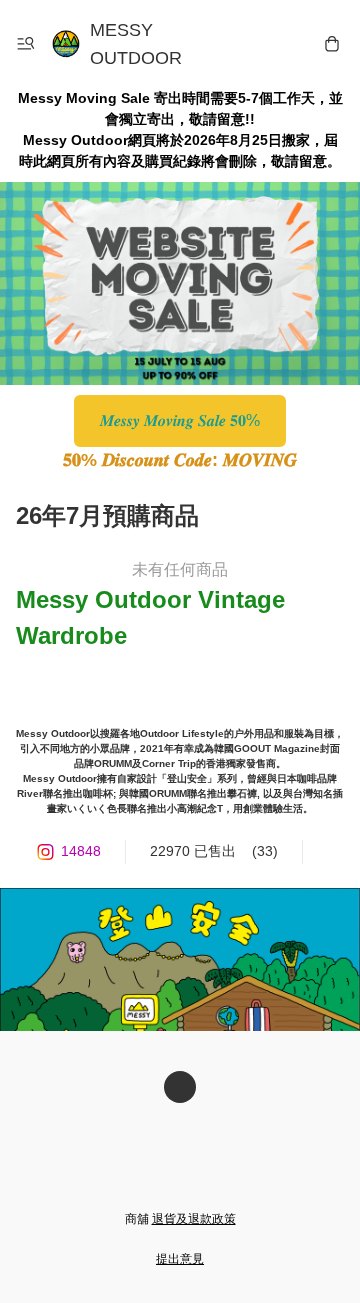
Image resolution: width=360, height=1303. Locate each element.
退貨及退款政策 (194, 1219)
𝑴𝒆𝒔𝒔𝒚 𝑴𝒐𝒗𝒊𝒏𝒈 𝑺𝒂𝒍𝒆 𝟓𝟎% (180, 420)
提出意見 (180, 1259)
